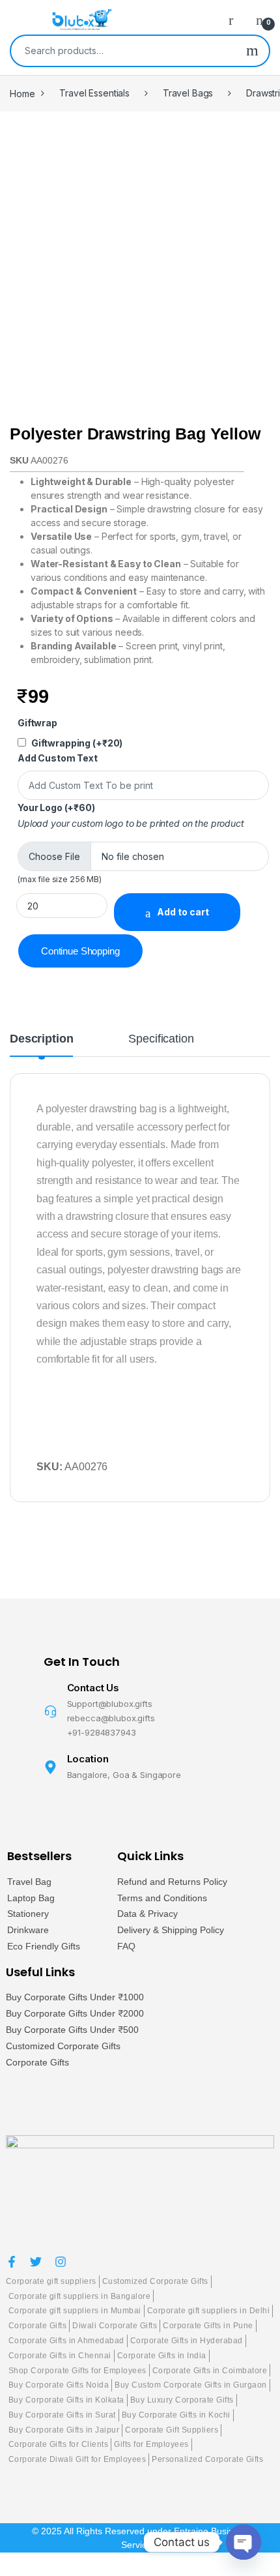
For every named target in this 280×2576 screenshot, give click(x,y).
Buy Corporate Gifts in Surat (62, 2415)
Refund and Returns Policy (172, 1882)
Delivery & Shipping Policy (171, 1930)
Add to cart (183, 912)
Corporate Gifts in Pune (208, 2326)
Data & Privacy (147, 1914)
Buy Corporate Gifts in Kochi (176, 2415)
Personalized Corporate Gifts (207, 2459)
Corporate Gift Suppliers (172, 2430)
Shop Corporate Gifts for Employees (77, 2371)
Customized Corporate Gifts (63, 2046)
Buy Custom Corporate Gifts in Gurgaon (191, 2385)
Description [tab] (41, 1039)
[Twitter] (36, 2262)
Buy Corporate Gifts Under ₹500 (72, 2030)
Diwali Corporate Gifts (115, 2326)
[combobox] (123, 51)
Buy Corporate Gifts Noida (59, 2385)
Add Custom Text (58, 758)
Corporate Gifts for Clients (59, 2444)
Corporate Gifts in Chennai (60, 2356)
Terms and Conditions (162, 1898)
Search (252, 51)
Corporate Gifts (37, 2062)
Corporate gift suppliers (51, 2281)
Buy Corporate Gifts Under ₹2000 (75, 2013)
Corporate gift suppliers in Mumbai (75, 2311)
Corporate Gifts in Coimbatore (210, 2371)
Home (22, 93)
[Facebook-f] (12, 2262)
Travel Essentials (94, 93)
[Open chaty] (244, 2542)
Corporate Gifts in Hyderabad (187, 2341)
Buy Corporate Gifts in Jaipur (64, 2430)
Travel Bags (188, 93)
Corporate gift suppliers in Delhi (209, 2311)
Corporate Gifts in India (162, 2356)
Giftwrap (37, 723)
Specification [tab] (161, 1039)
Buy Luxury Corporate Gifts (182, 2400)
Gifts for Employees (151, 2444)
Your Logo (56, 807)
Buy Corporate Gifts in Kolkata (66, 2400)
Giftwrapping (77, 743)
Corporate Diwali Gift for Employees (77, 2459)
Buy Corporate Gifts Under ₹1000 (75, 1997)
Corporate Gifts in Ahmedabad (66, 2341)
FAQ (126, 1946)
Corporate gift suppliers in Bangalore (80, 2296)
